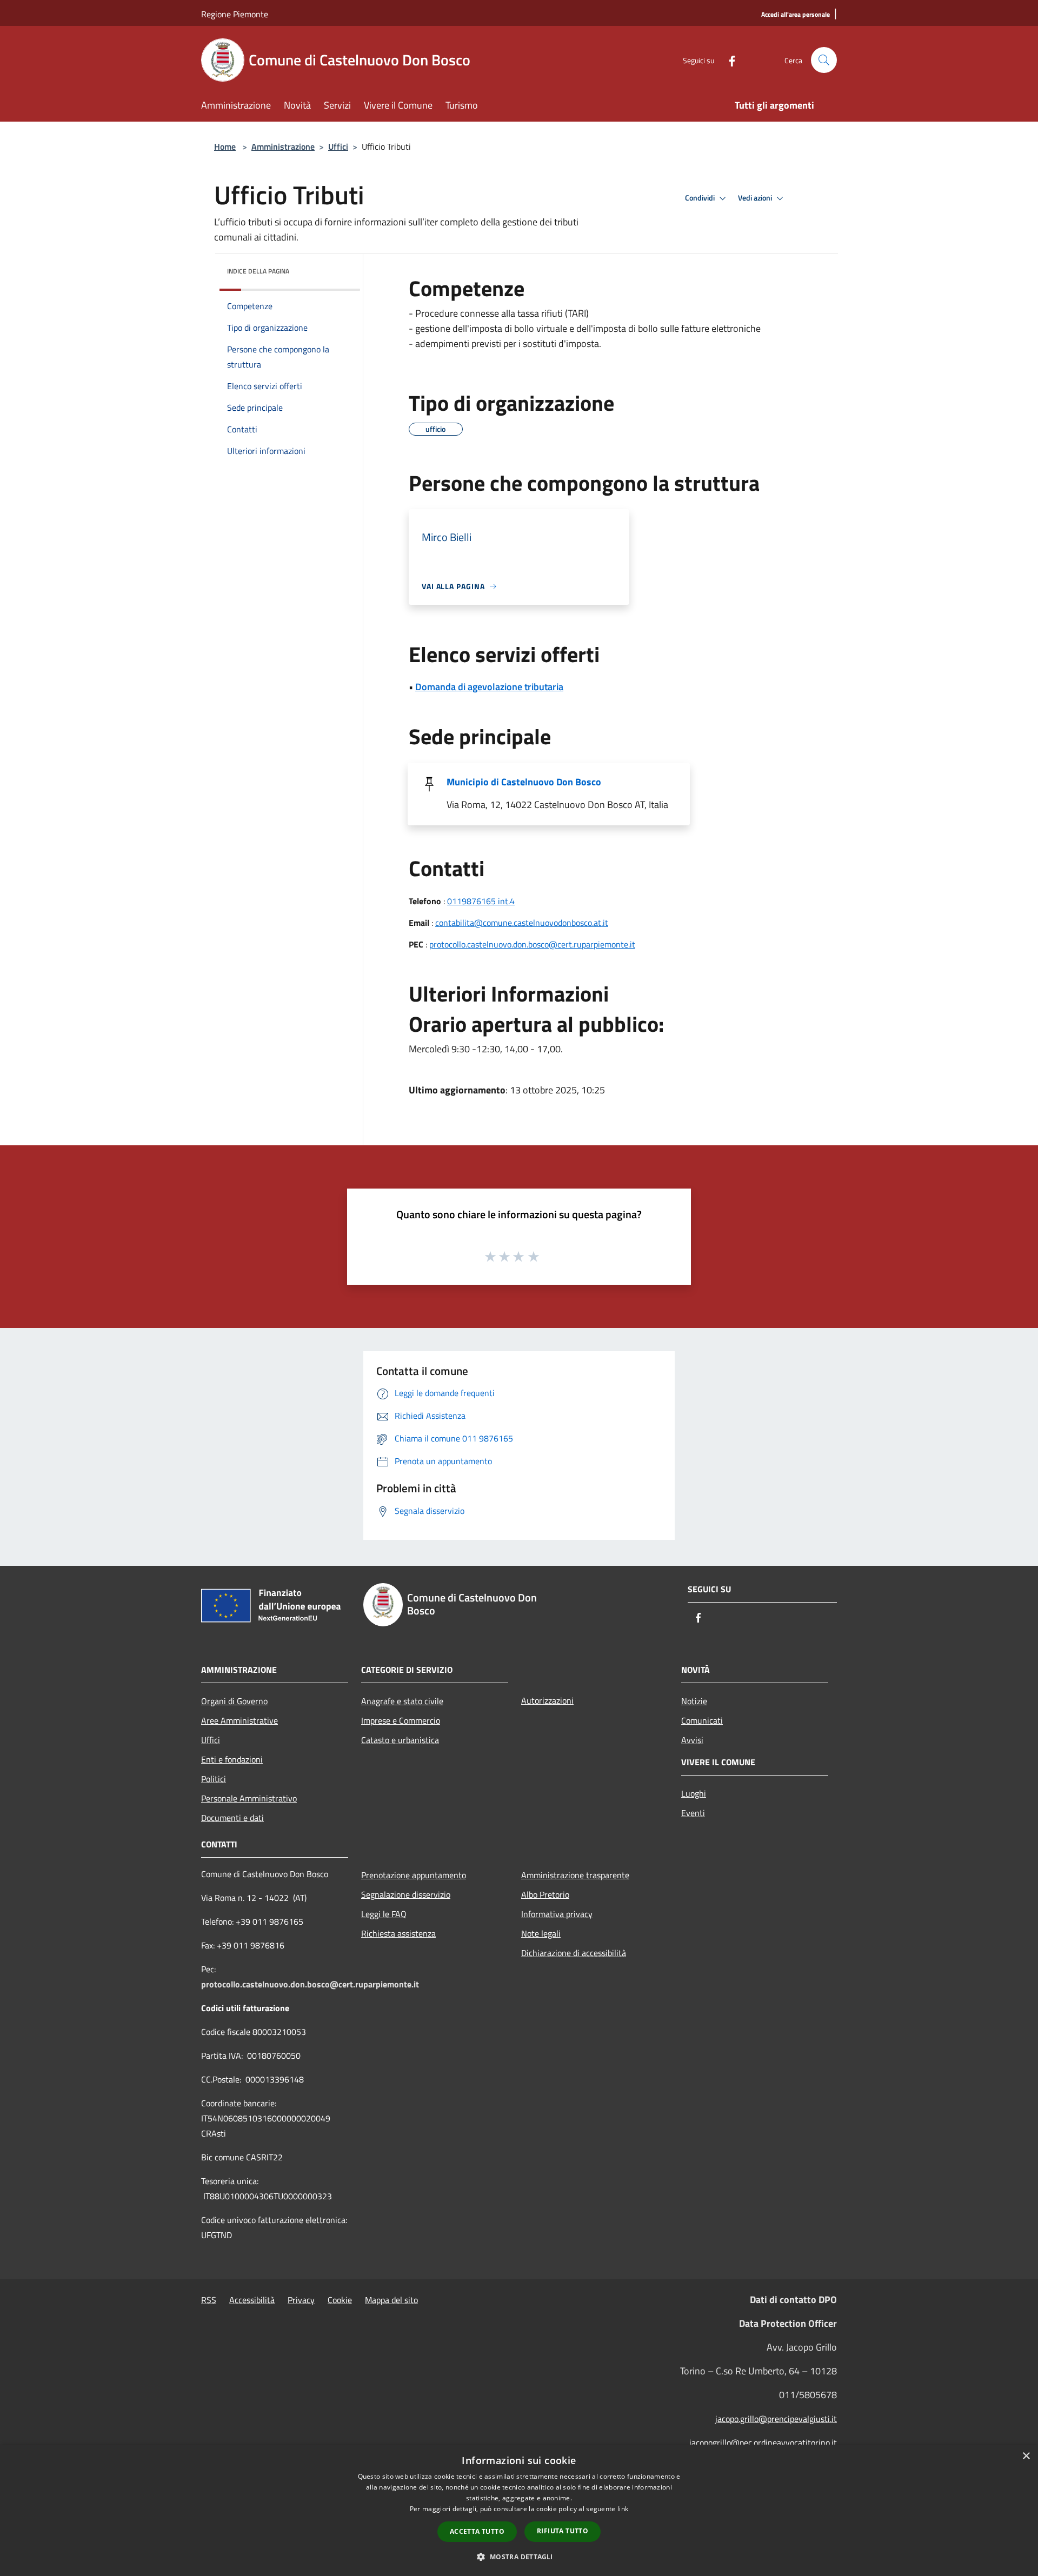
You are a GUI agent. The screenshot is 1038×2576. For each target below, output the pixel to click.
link (623, 2509)
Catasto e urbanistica (400, 1740)
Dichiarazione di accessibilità (574, 1953)
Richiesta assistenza (398, 1933)
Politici (214, 1779)
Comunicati (702, 1720)
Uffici (338, 146)
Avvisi (692, 1740)
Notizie (694, 1701)
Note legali (541, 1933)
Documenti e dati (232, 1818)
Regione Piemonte (235, 14)
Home (225, 146)
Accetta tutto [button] (477, 2531)
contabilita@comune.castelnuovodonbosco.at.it (522, 923)
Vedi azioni (756, 198)
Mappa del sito (391, 2300)
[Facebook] (728, 60)
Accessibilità (252, 2300)
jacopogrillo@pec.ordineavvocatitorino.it (763, 2442)
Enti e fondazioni (232, 1759)
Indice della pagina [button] (258, 271)
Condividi (701, 198)
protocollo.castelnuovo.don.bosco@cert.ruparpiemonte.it (532, 944)
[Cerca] (824, 60)
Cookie (340, 2300)
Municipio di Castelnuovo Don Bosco (524, 782)
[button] (519, 2557)
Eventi (693, 1813)
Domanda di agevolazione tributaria (489, 687)
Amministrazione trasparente (575, 1875)
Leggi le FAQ (384, 1914)
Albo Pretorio (545, 1894)
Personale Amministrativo (249, 1798)
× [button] (1026, 2456)
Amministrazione (283, 146)
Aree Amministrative (239, 1720)
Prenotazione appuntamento (414, 1875)
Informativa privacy (557, 1914)
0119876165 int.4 (481, 901)
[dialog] (519, 2510)
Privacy (301, 2300)
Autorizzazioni (547, 1700)
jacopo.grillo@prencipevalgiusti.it (776, 2419)
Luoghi (694, 1793)
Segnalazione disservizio (406, 1894)
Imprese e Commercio (401, 1720)
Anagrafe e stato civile (402, 1701)
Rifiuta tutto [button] (563, 2531)
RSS (209, 2300)
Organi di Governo (234, 1701)
